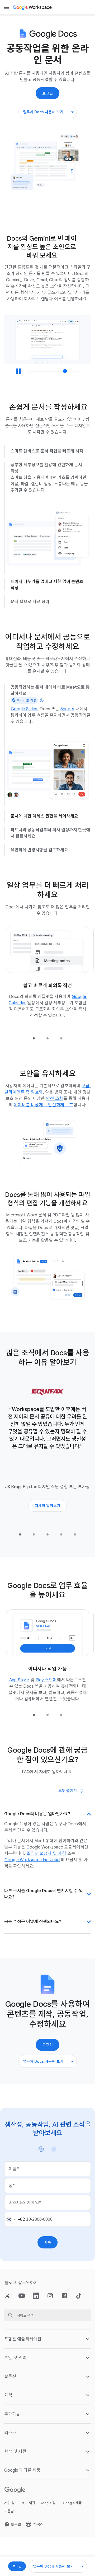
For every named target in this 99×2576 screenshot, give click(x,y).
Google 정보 (49, 2494)
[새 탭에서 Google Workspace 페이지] (33, 7)
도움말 (9, 2502)
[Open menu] (6, 7)
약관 (32, 2494)
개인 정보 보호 (15, 2494)
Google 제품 (72, 2494)
